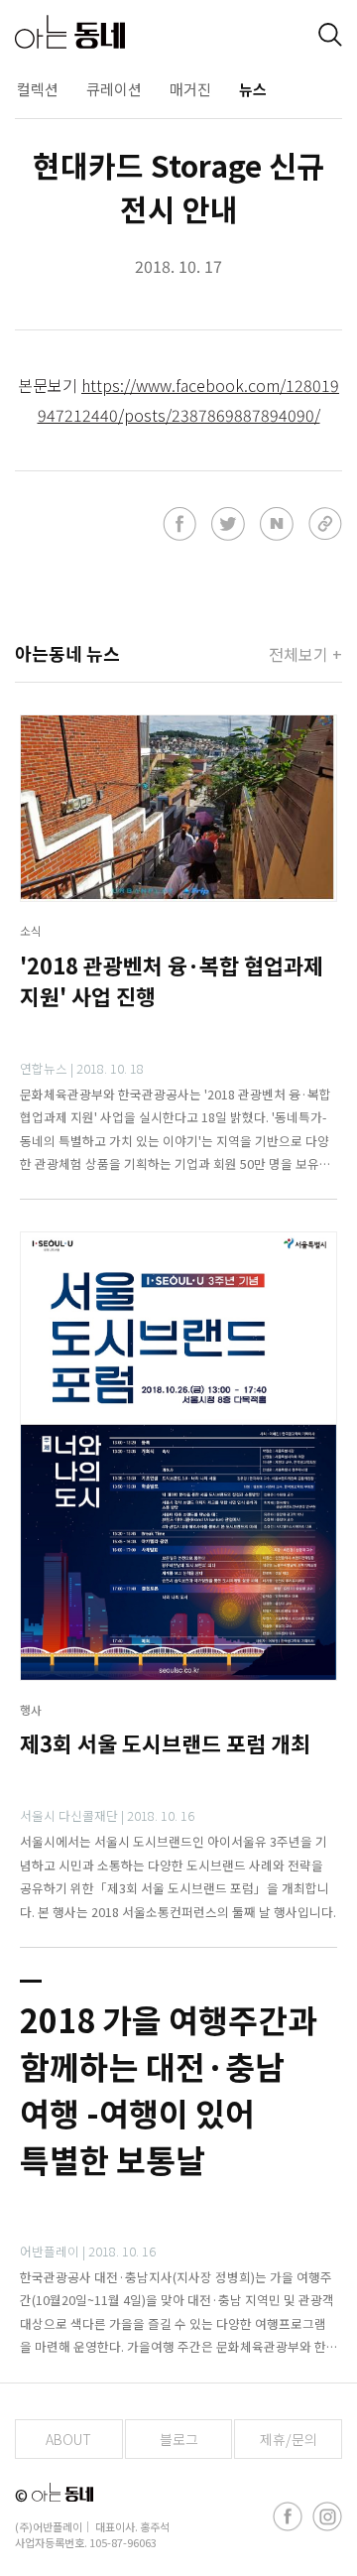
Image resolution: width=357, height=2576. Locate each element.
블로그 (179, 2439)
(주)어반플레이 (49, 2526)
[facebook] (288, 2516)
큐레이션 (114, 89)
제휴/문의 (289, 2439)
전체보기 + (305, 654)
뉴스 (253, 89)
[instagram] (327, 2516)
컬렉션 (38, 89)
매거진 (190, 89)
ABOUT (68, 2439)
